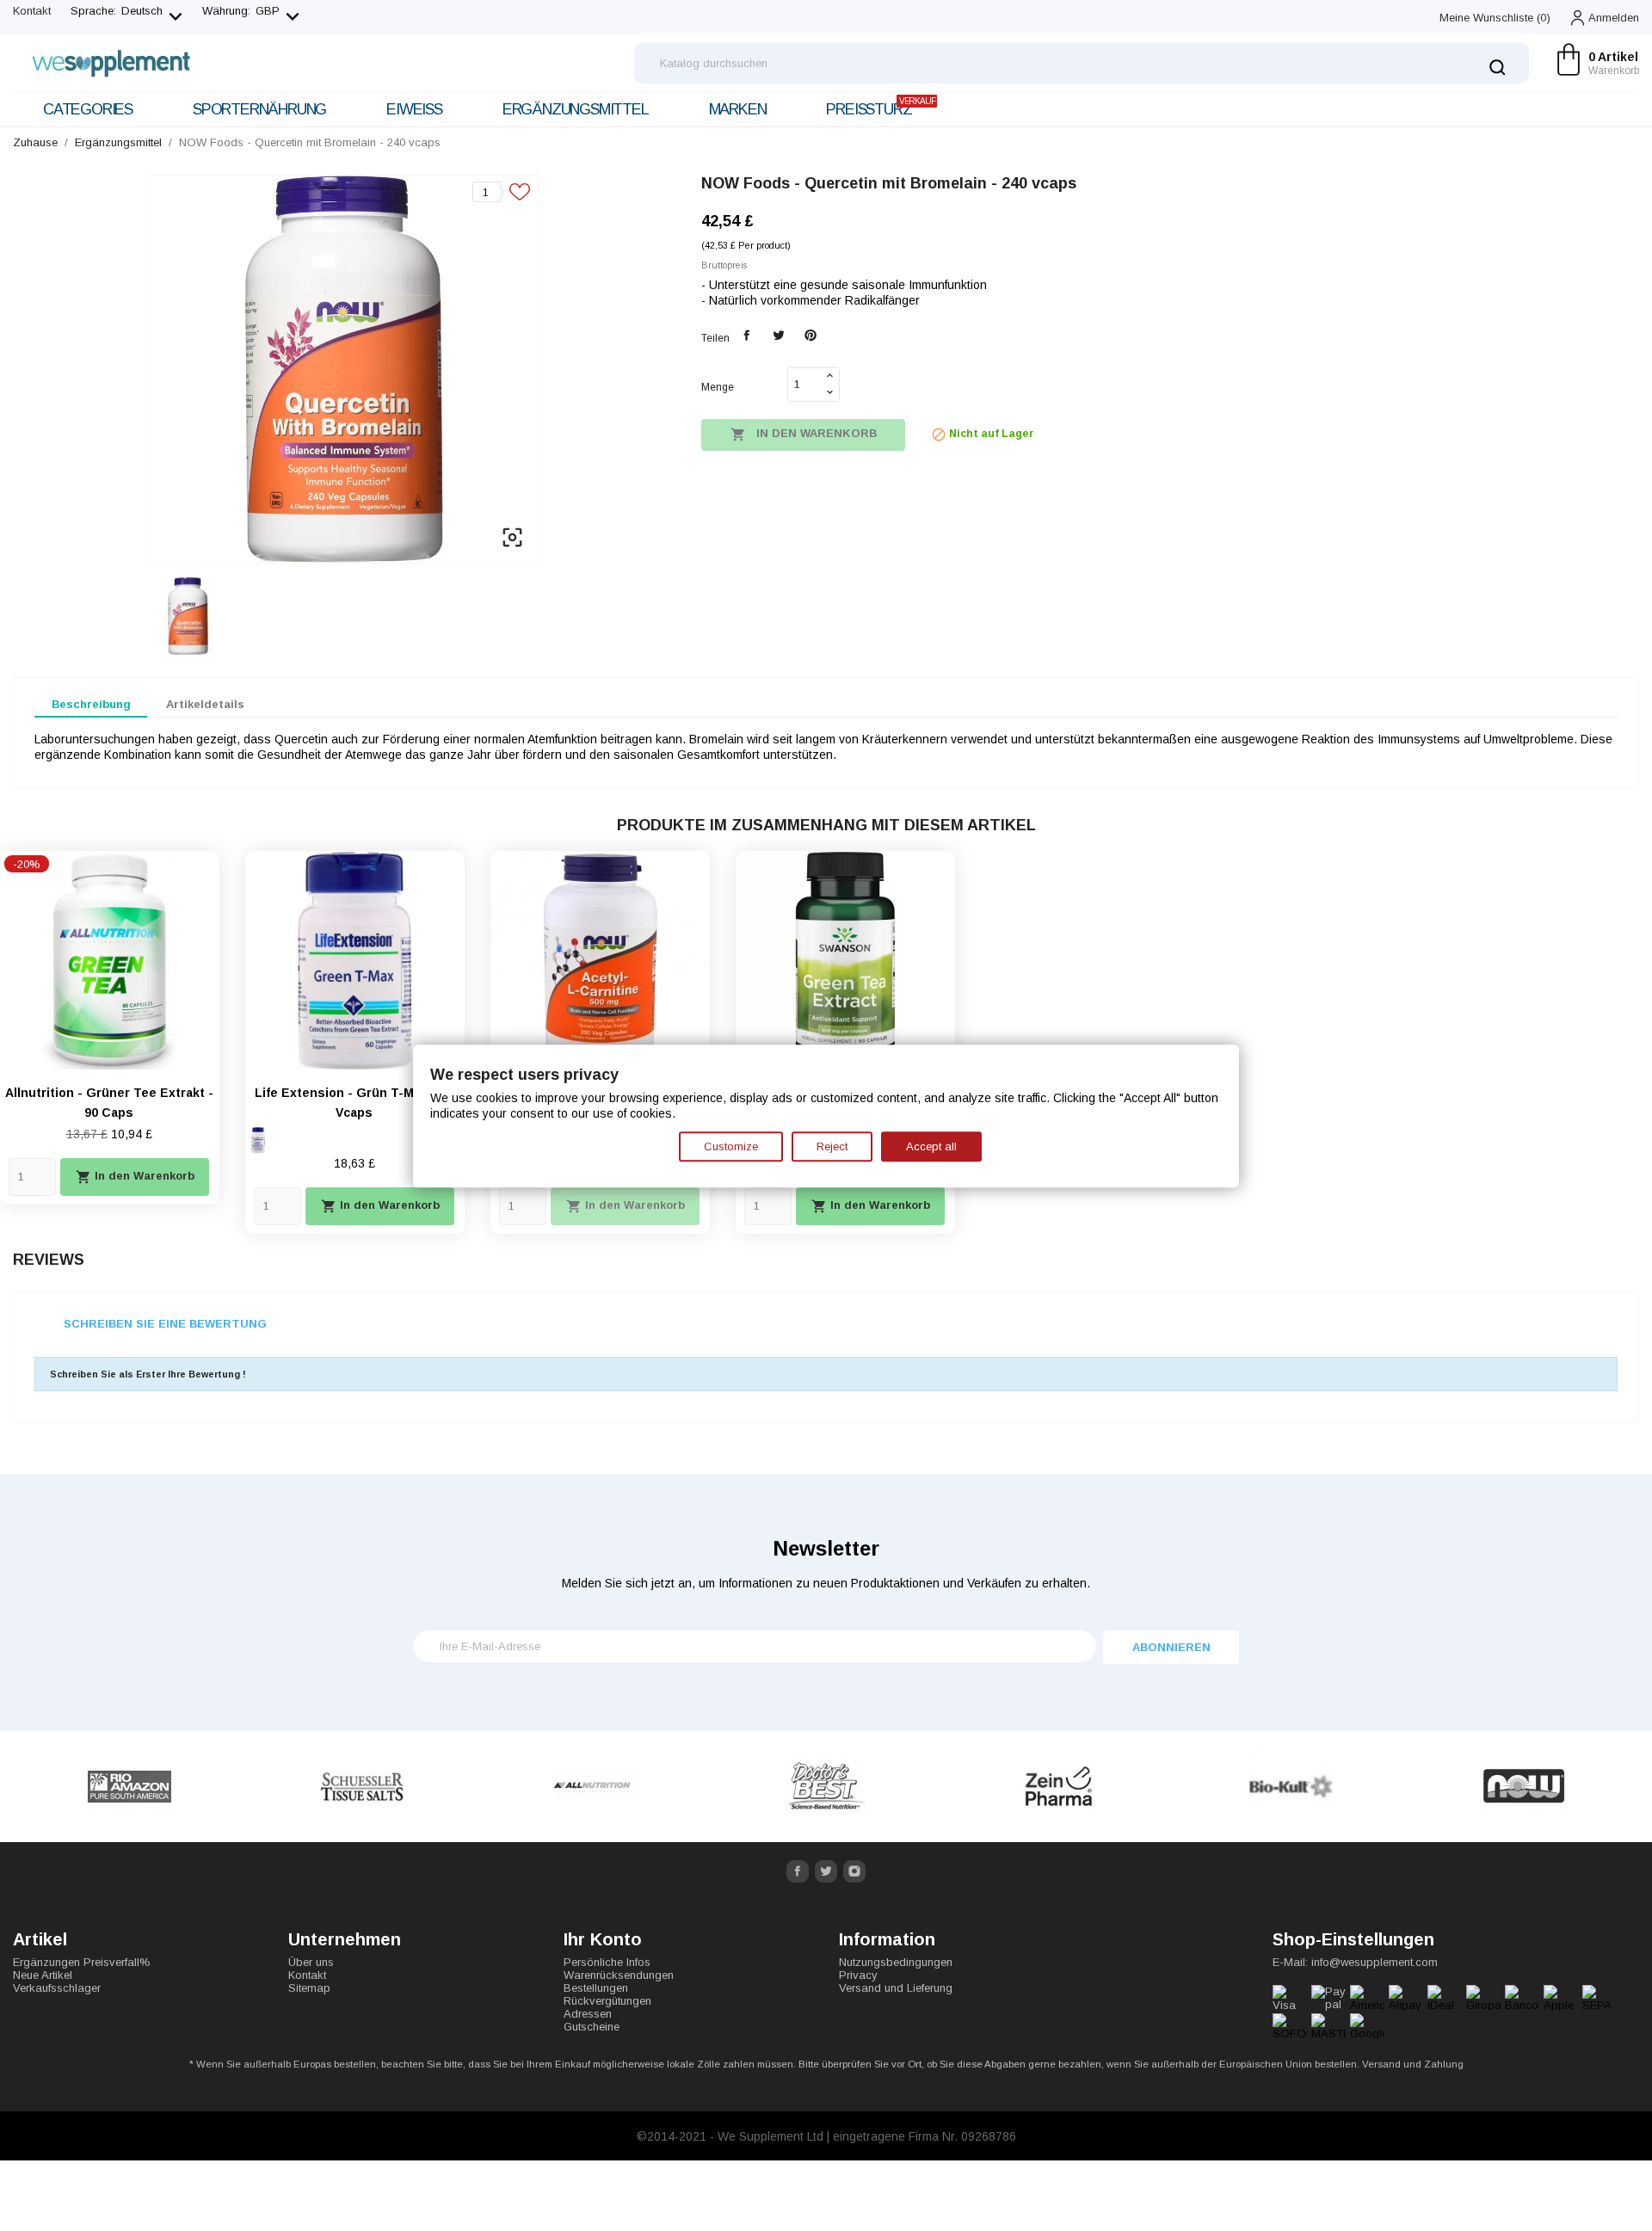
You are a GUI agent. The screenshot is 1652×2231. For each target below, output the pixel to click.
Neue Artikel (43, 1975)
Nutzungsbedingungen (896, 1962)
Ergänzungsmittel (576, 109)
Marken (738, 109)
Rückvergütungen (607, 2001)
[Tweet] (778, 336)
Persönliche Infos (607, 1962)
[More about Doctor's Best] (594, 1787)
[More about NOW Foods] (1291, 1787)
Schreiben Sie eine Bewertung (165, 1324)
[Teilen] (747, 336)
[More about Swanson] (1523, 1787)
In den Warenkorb (804, 434)
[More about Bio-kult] (1058, 1787)
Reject (832, 1146)
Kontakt (32, 11)
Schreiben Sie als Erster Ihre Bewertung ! (148, 1374)
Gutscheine (592, 2027)
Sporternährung (259, 109)
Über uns (311, 1962)
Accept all (931, 1146)
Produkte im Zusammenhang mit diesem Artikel (826, 825)
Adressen (588, 2014)
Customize (731, 1146)
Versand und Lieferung (896, 1988)
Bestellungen (596, 1988)
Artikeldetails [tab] (205, 704)
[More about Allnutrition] (361, 1787)
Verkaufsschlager (57, 1988)
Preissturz (880, 107)
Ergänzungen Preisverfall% (82, 1962)
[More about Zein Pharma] (826, 1787)
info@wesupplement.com (1375, 1962)
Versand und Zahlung (1413, 2064)
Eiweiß (414, 109)
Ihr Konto (603, 1939)
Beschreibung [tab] (91, 704)
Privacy (858, 1975)
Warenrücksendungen (619, 1975)
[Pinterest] (810, 336)
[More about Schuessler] (129, 1787)
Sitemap (309, 1988)
